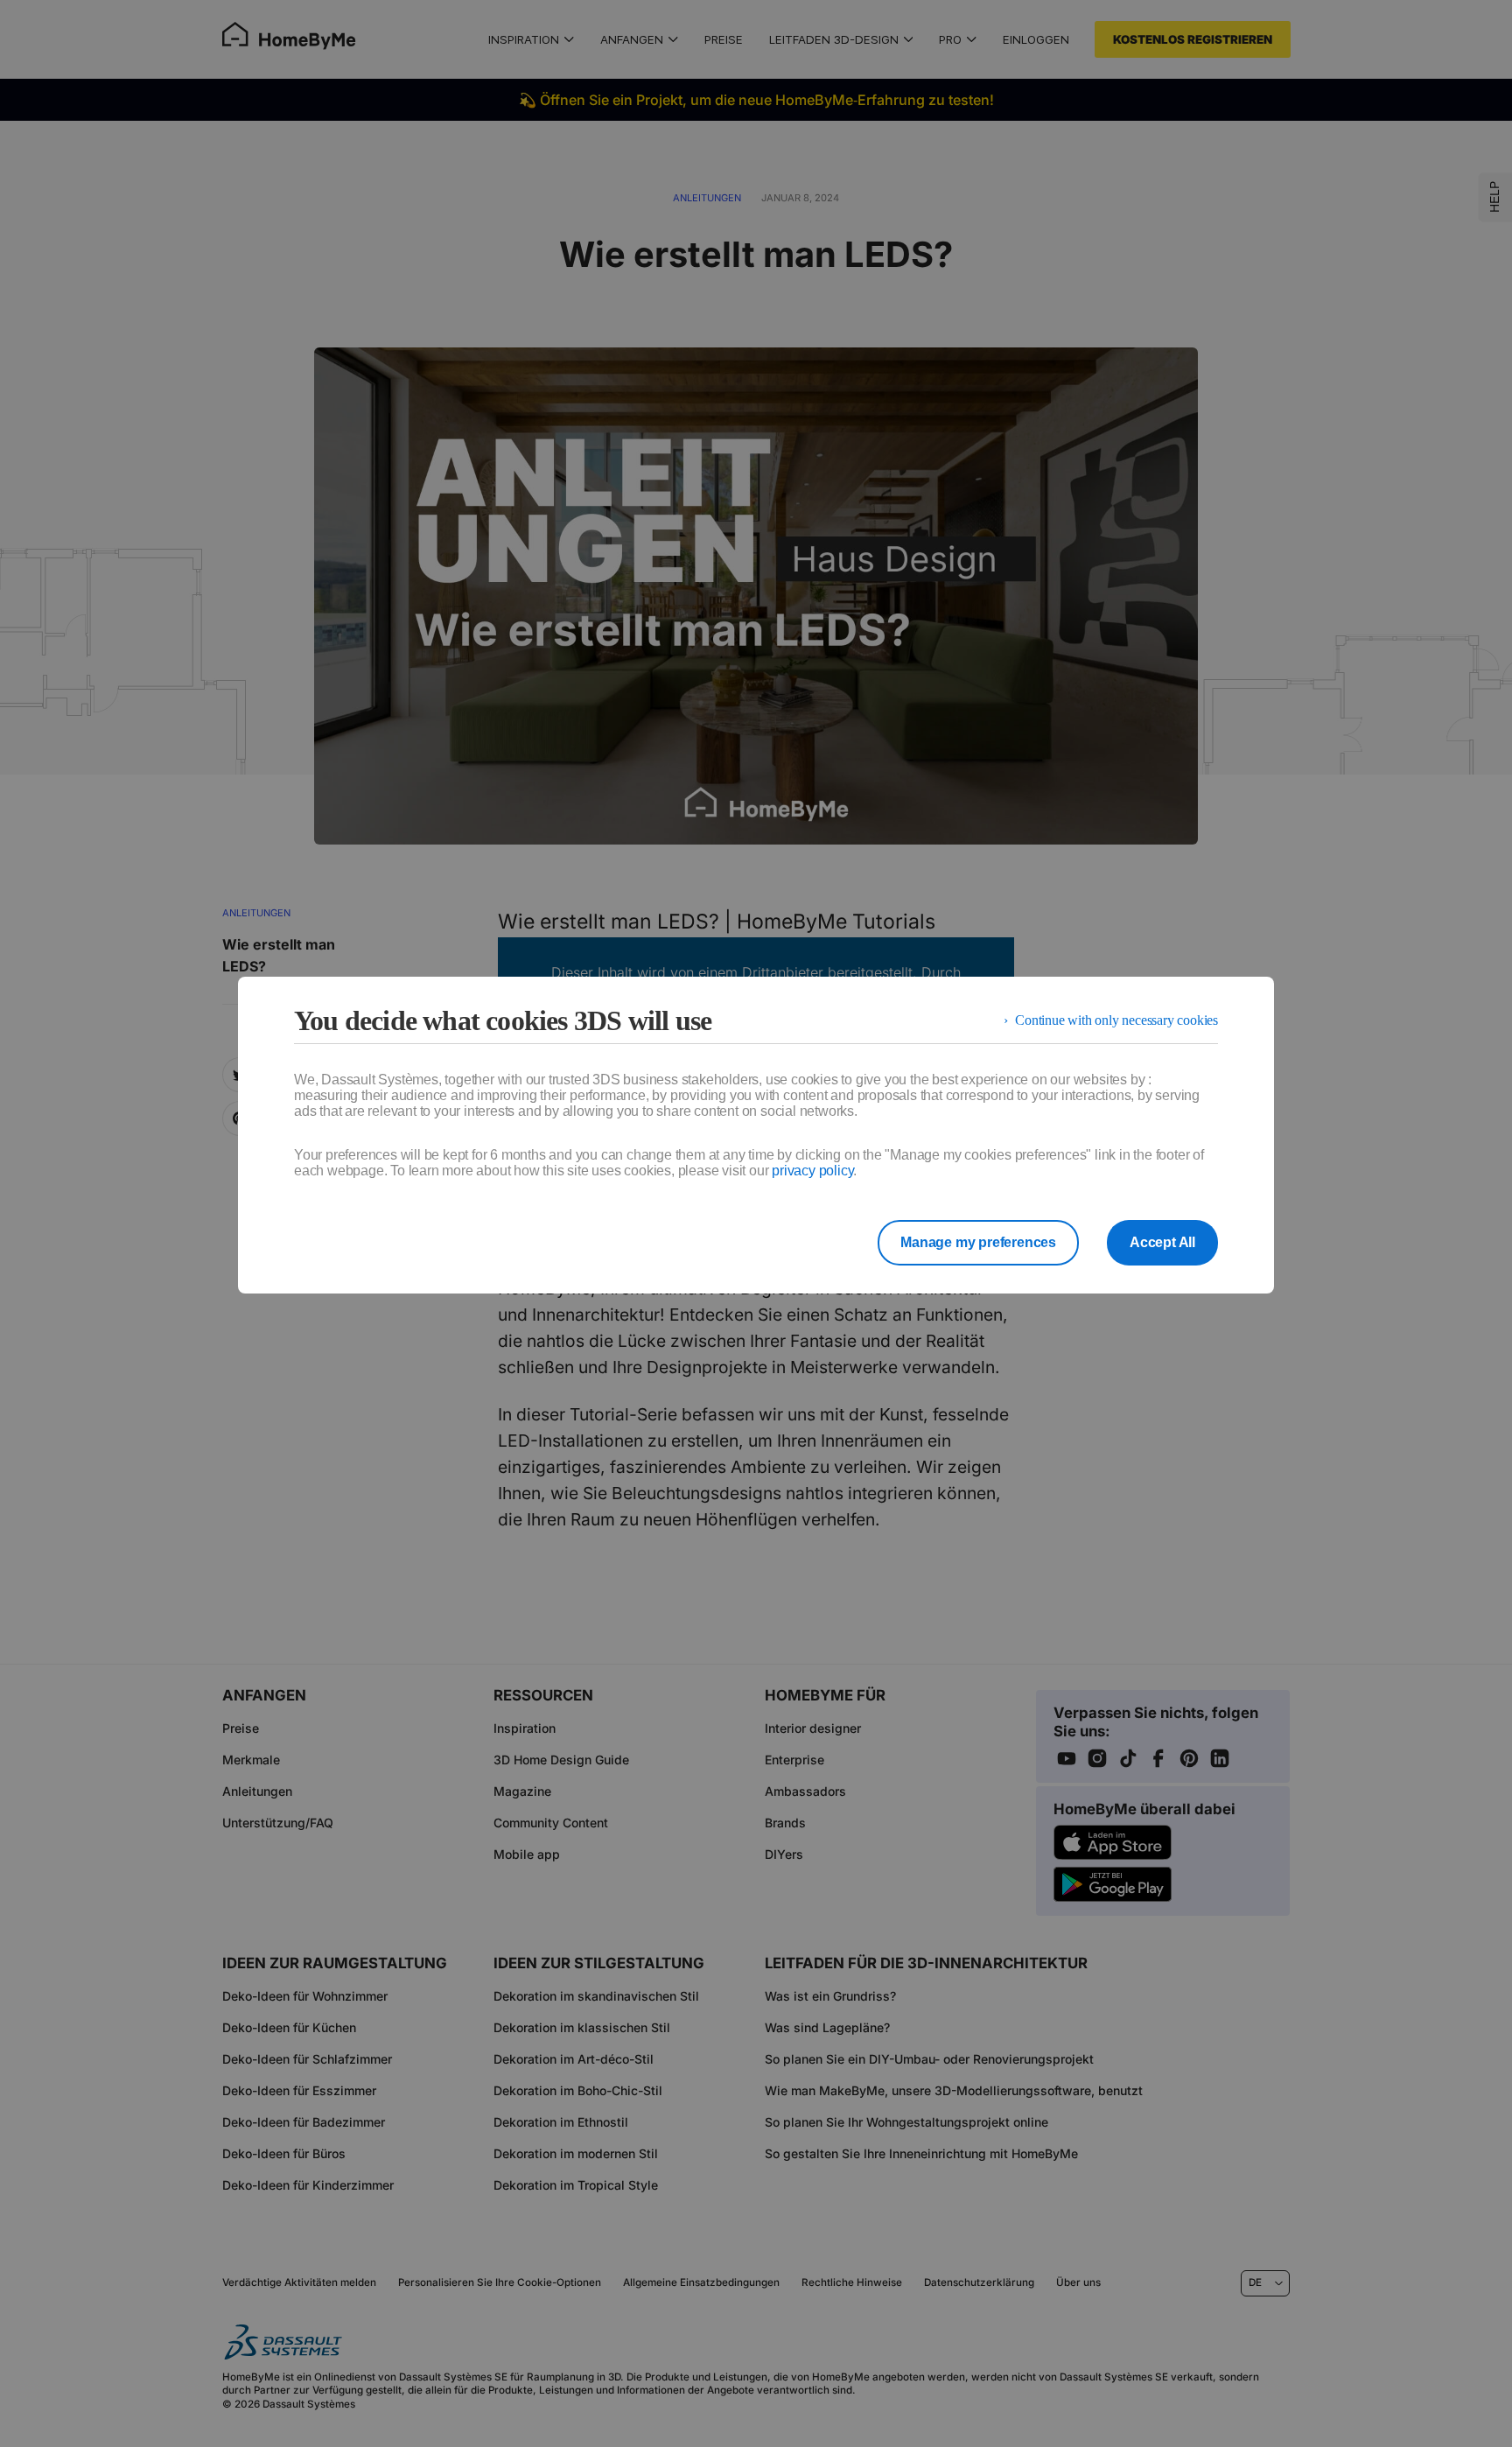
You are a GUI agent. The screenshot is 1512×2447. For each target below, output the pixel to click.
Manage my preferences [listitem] (978, 1242)
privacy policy (812, 1171)
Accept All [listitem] (1162, 1242)
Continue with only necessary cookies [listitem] (1116, 1020)
